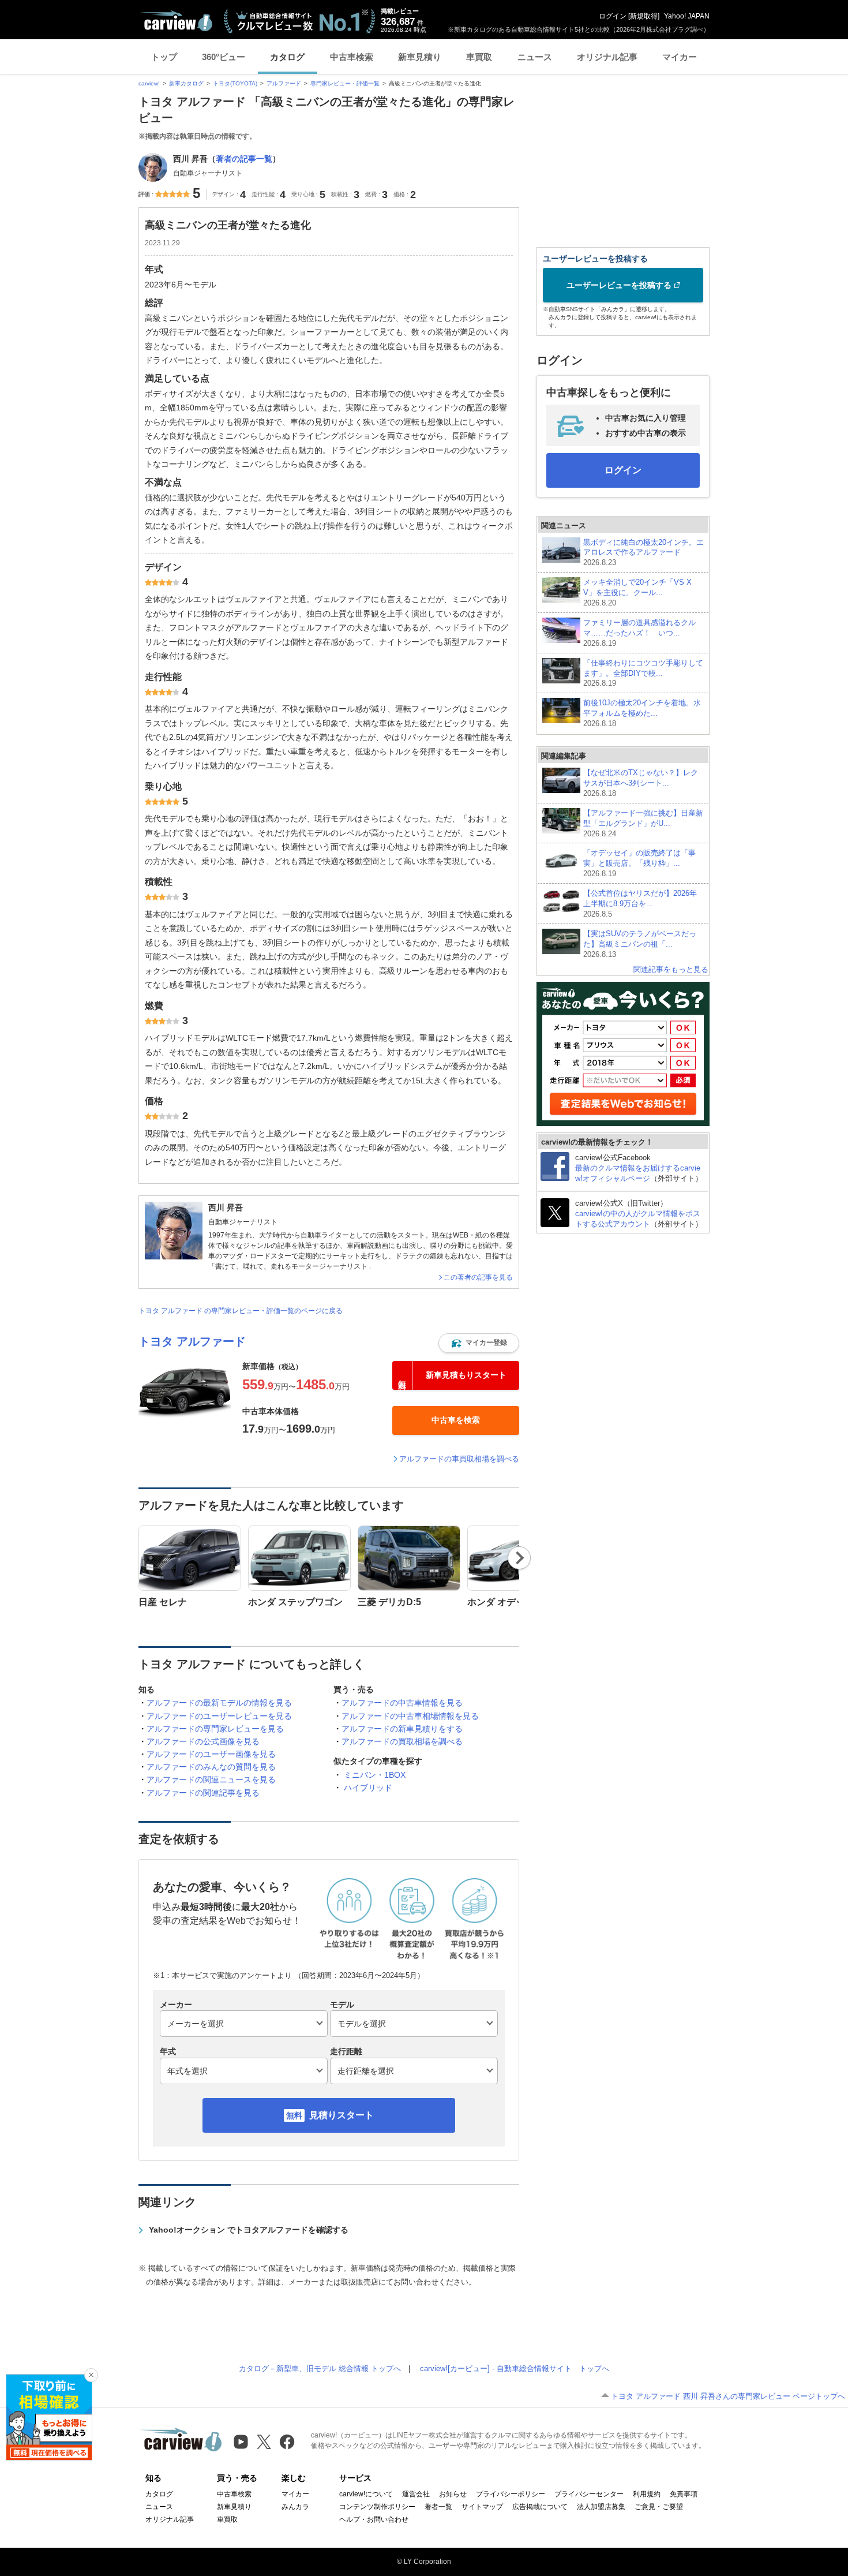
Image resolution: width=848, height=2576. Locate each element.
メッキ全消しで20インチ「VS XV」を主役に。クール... (637, 592)
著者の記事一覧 (244, 159)
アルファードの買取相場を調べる (402, 1741)
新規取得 (644, 16)
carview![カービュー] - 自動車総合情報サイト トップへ (515, 2369)
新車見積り (420, 57)
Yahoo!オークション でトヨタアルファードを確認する (249, 2230)
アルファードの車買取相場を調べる (459, 1459)
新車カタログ (186, 83)
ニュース (535, 57)
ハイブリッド (368, 1788)
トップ (164, 57)
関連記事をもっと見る (671, 969)
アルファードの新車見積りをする (402, 1729)
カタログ (287, 57)
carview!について (366, 2494)
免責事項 (684, 2494)
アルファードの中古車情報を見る (402, 1703)
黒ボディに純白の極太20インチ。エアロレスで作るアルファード (643, 553)
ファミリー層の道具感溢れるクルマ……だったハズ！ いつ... (639, 633)
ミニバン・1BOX (375, 1775)
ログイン (613, 16)
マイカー (680, 57)
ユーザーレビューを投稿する (619, 285)
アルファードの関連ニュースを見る (211, 1779)
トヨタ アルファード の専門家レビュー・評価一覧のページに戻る (241, 1311)
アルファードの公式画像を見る (203, 1741)
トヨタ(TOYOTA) (235, 83)
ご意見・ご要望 (659, 2507)
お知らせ (453, 2494)
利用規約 (647, 2494)
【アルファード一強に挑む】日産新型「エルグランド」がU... (643, 823)
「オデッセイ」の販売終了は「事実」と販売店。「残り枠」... (639, 863)
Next (519, 1558)
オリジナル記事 (607, 57)
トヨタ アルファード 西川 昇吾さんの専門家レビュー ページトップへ (728, 2396)
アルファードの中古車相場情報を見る (410, 1716)
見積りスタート (342, 2115)
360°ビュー (224, 57)
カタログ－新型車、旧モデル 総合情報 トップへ (320, 2369)
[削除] (91, 2375)
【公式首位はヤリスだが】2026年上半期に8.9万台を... (640, 904)
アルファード (284, 83)
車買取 (479, 57)
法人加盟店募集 (601, 2507)
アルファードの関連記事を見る (203, 1793)
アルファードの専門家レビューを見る (215, 1729)
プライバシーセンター (589, 2494)
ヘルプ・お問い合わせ (374, 2519)
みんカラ (295, 2507)
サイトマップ (482, 2507)
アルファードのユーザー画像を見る (211, 1754)
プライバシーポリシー (511, 2494)
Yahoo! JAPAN (687, 16)
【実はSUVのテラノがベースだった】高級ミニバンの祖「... (640, 944)
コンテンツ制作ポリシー (377, 2507)
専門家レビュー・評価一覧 (345, 83)
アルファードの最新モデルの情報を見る (219, 1703)
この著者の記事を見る (478, 1277)
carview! (149, 83)
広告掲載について (540, 2507)
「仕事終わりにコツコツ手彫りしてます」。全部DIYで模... (643, 673)
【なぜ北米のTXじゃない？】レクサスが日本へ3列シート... (641, 783)
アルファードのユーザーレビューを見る (219, 1716)
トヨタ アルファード (192, 1341)
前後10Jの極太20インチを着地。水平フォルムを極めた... (642, 713)
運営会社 (416, 2494)
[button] (479, 1343)
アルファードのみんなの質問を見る (211, 1767)
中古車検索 (352, 57)
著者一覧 (438, 2507)
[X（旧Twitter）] (264, 2442)
